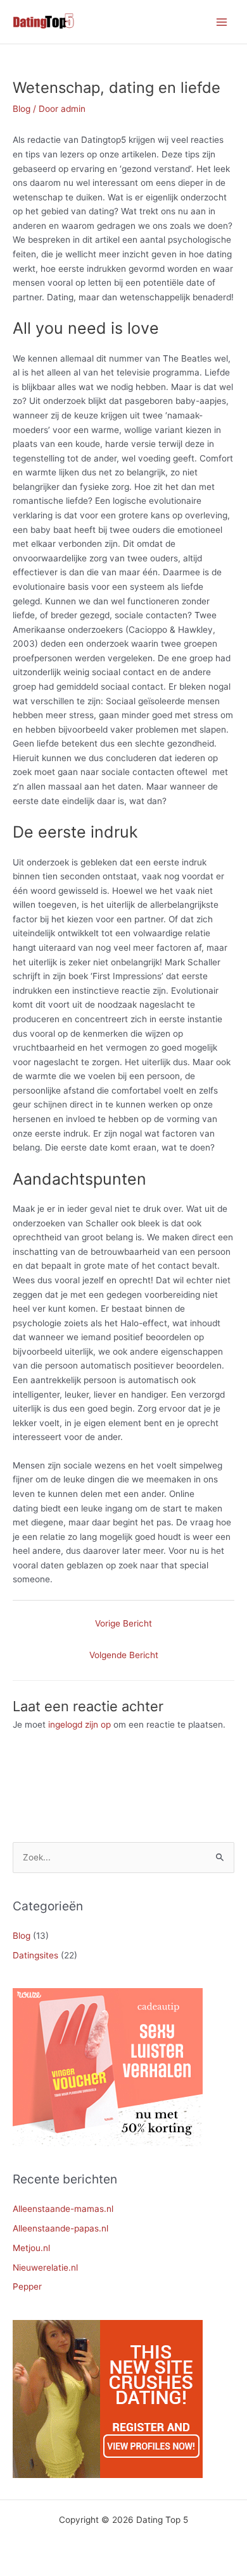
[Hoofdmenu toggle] (222, 22)
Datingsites (35, 1955)
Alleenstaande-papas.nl (60, 2228)
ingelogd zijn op (79, 1724)
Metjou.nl (31, 2248)
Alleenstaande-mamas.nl (63, 2209)
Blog (22, 109)
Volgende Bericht (124, 1655)
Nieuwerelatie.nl (45, 2268)
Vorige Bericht (123, 1623)
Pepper (27, 2286)
